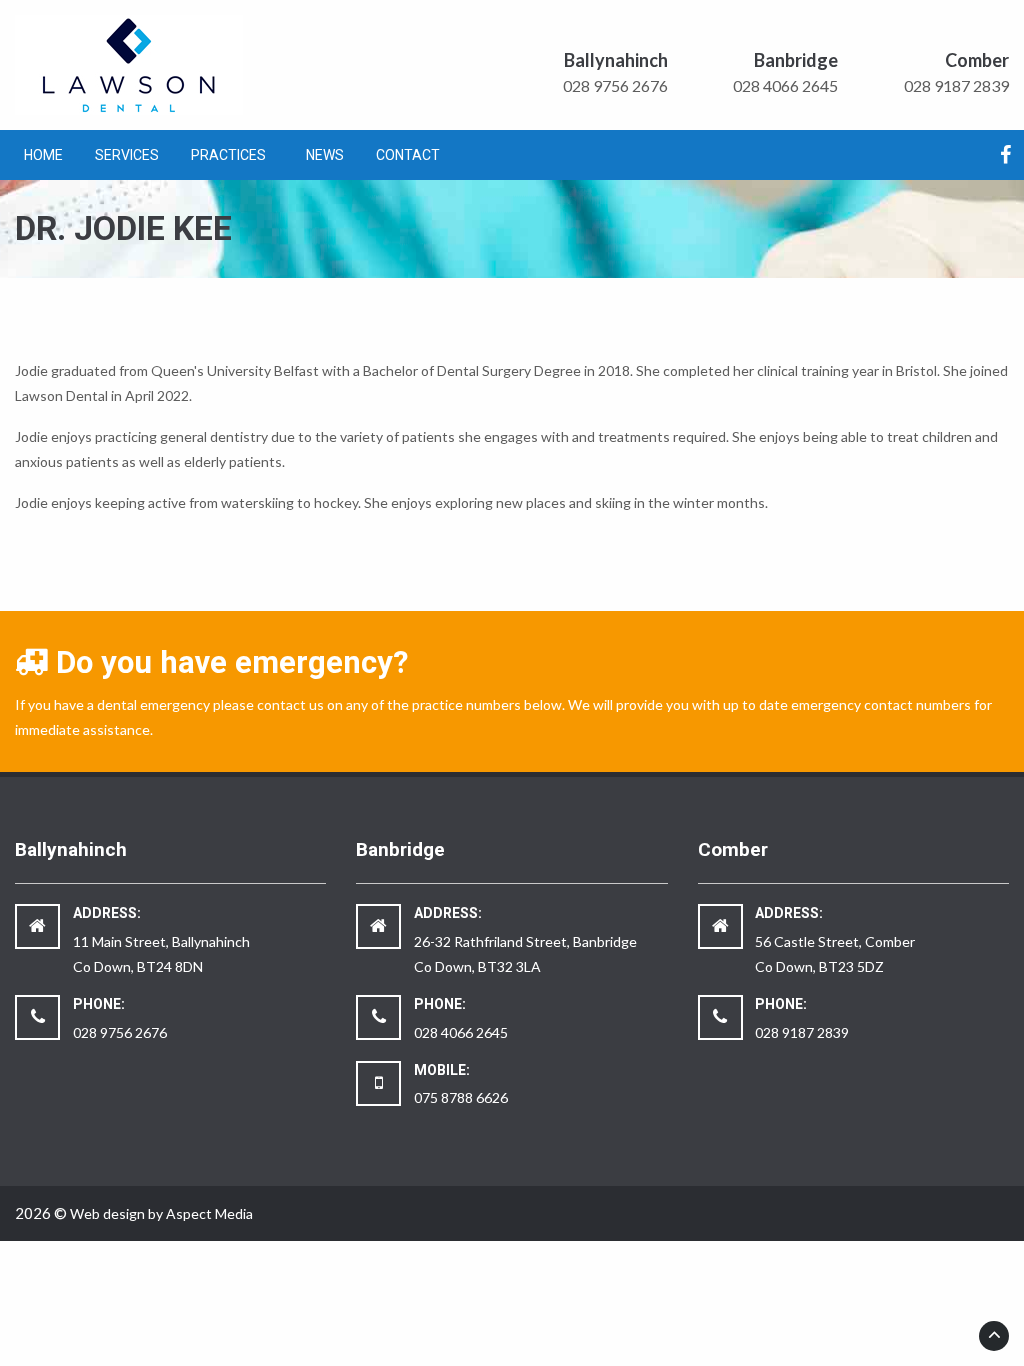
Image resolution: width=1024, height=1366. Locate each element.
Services (127, 155)
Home (43, 155)
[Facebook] (1005, 156)
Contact (408, 155)
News (325, 155)
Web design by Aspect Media (161, 1213)
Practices (228, 155)
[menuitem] (43, 155)
